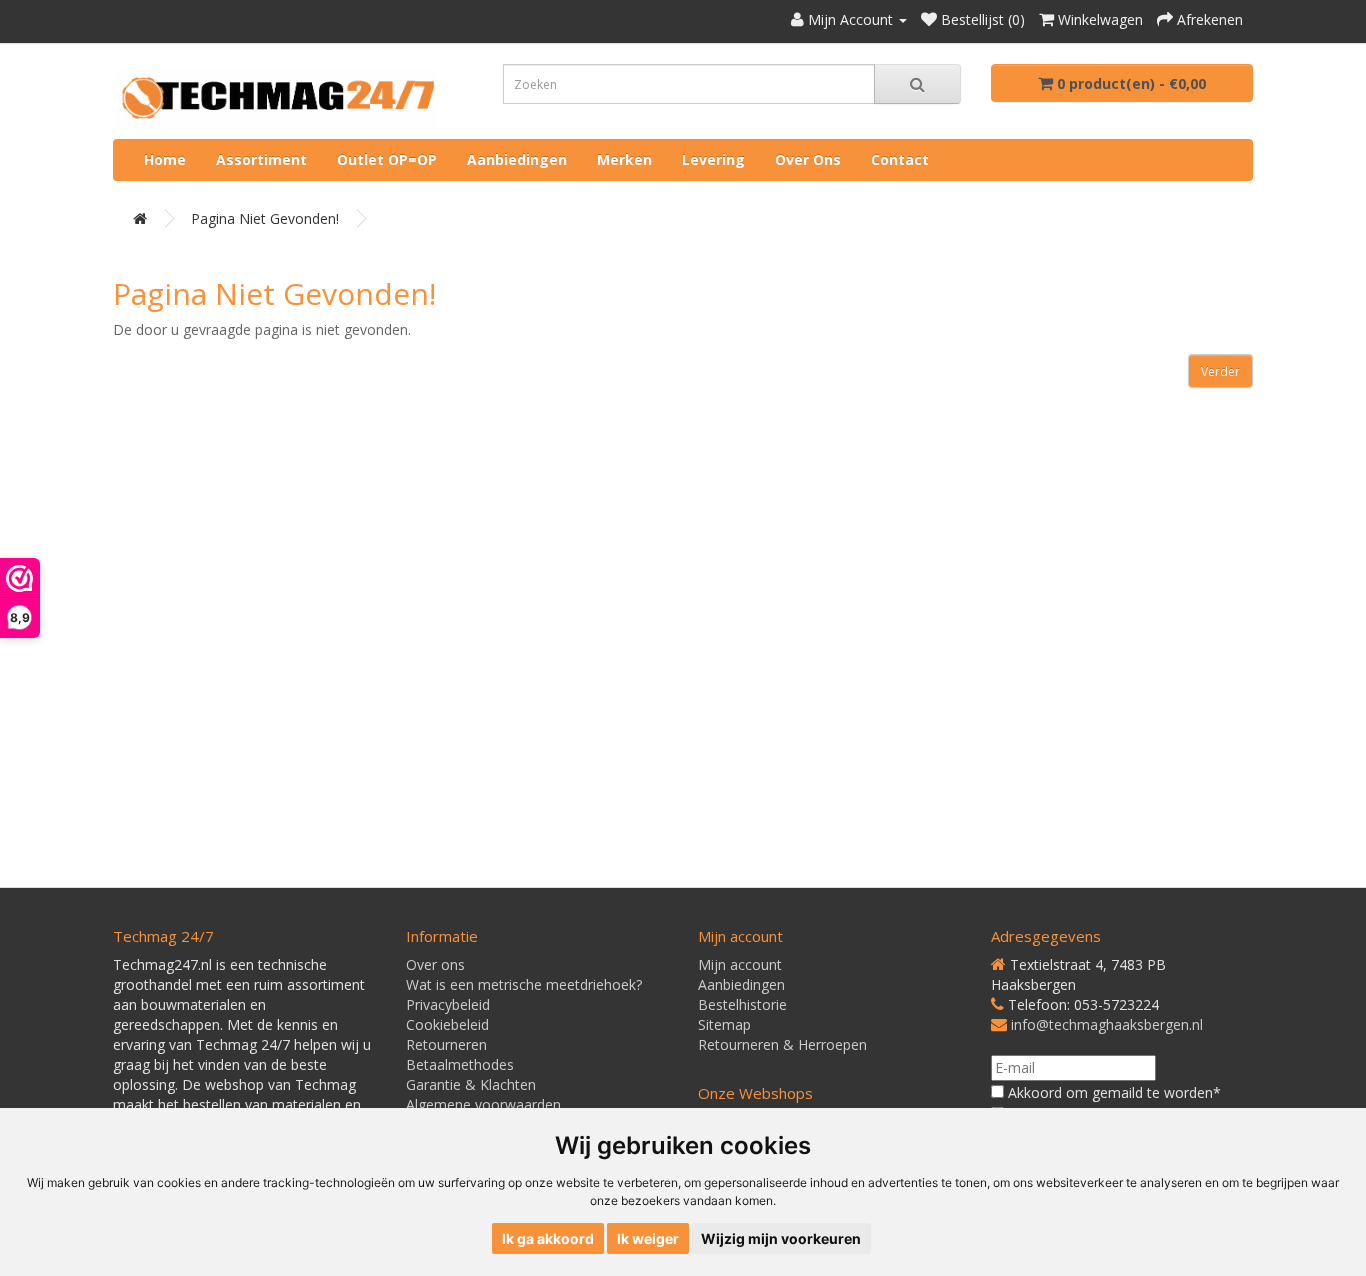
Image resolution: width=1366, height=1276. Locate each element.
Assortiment (261, 159)
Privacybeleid (448, 1004)
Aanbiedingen (517, 159)
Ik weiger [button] (648, 1238)
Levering (713, 159)
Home (165, 159)
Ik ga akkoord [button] (548, 1238)
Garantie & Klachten (471, 1084)
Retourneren (446, 1044)
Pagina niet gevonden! (265, 218)
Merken (624, 159)
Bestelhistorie (742, 1004)
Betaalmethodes (460, 1064)
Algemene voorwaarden (483, 1104)
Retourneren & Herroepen (782, 1044)
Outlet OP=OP (387, 159)
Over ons (808, 159)
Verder (1220, 371)
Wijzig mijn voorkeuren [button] (781, 1238)
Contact (900, 159)
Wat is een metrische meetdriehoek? (524, 984)
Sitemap (724, 1024)
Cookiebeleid (447, 1024)
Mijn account (740, 964)
